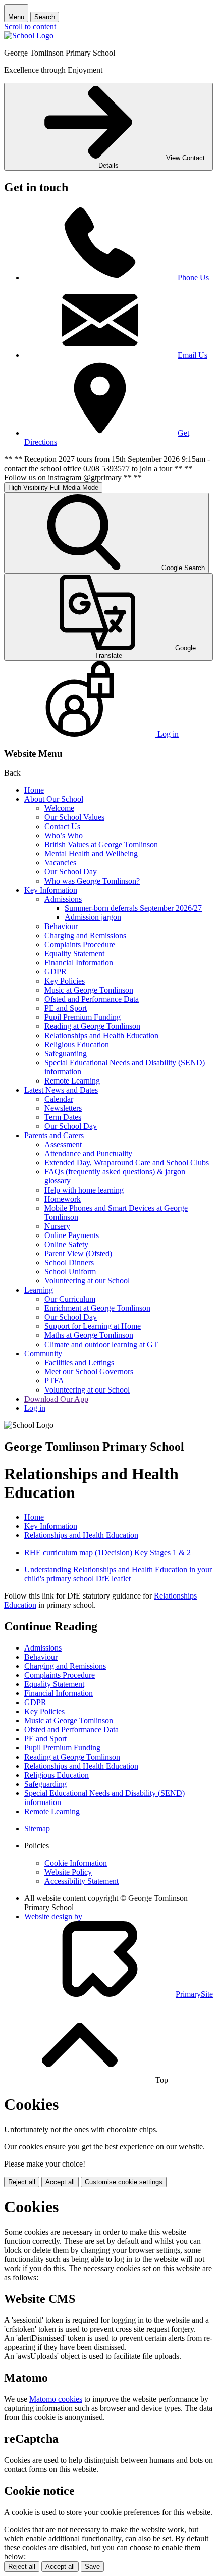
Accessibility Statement (82, 1881)
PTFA (54, 1381)
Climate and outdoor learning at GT (101, 1344)
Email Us (193, 355)
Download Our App (56, 1399)
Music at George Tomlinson (89, 990)
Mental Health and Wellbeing (91, 854)
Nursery (57, 1226)
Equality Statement (74, 954)
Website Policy (68, 1872)
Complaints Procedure (80, 944)
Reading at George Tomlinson (92, 1026)
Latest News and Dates (61, 1090)
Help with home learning (84, 1190)
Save (92, 2567)
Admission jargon (93, 917)
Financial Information (79, 963)
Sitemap (37, 1828)
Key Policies (65, 981)
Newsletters (63, 1108)
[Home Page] (29, 36)
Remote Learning (72, 1081)
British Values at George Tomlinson (101, 844)
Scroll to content (30, 27)
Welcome (59, 808)
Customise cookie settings (124, 2182)
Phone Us (193, 277)
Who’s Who (64, 835)
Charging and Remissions (85, 935)
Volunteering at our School (87, 1281)
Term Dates (63, 1117)
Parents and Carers (54, 1135)
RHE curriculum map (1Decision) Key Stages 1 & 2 (107, 1552)
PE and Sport (66, 1008)
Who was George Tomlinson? (92, 881)
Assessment (63, 1144)
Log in (35, 1408)
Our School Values (74, 817)
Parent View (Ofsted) (78, 1253)
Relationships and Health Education (101, 1035)
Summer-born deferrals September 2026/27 (133, 908)
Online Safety (66, 1244)
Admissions (63, 899)
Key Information (51, 890)
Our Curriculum (70, 1299)
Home (34, 790)
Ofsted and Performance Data (92, 999)
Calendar (59, 1099)
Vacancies (60, 863)
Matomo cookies (56, 2399)
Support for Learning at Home (93, 1326)
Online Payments (72, 1235)
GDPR (56, 972)
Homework (63, 1199)
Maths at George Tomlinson (89, 1335)
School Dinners (69, 1263)
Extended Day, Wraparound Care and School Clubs (127, 1163)
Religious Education (77, 1044)
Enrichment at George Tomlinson (97, 1308)
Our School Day (71, 872)
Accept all (60, 2182)
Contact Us (62, 826)
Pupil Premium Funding (83, 1017)
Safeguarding (66, 1053)
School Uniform (70, 1272)
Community (43, 1353)
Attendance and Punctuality (88, 1153)
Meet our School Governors (89, 1372)
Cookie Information (76, 1863)
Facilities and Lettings (79, 1362)
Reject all (22, 2182)
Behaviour (61, 926)
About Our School (54, 799)
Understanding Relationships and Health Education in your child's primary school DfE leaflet (118, 1574)
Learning (39, 1290)
